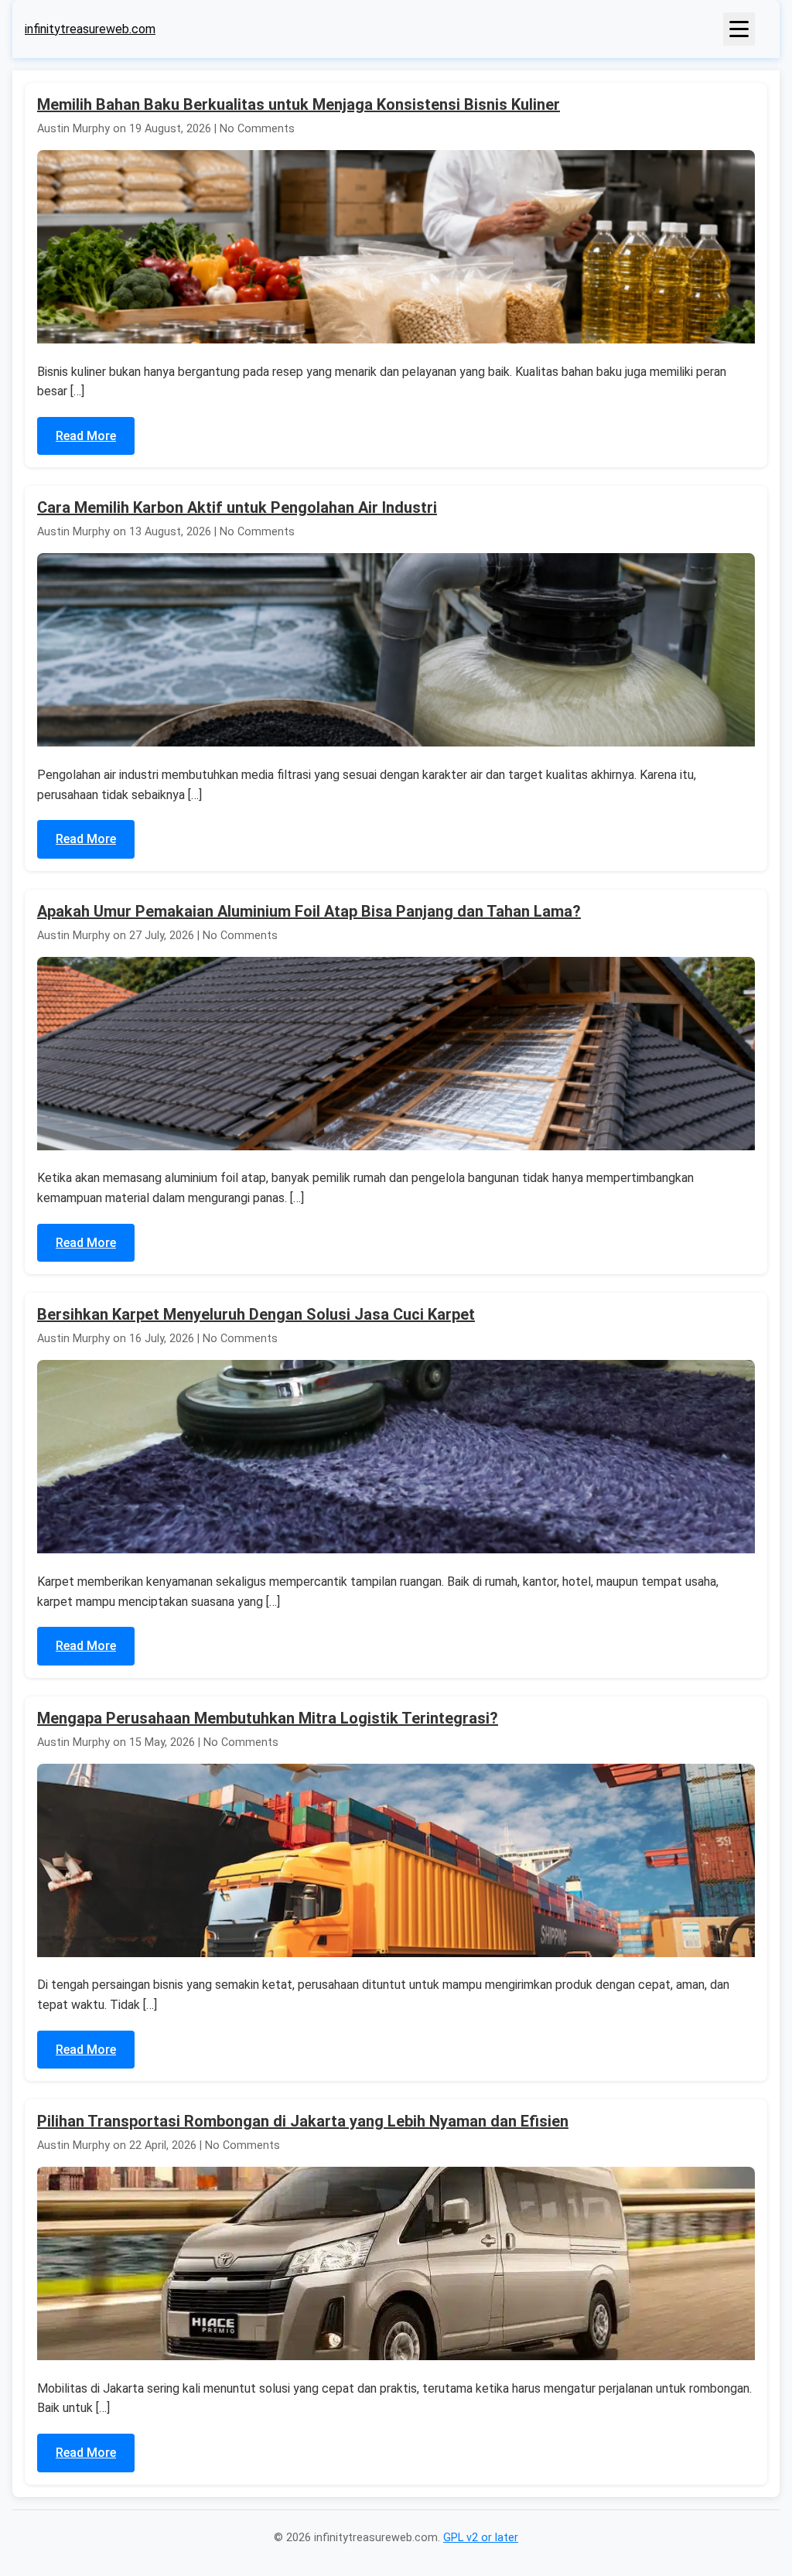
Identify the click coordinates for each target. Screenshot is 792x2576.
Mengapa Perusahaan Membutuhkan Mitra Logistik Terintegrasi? (268, 1718)
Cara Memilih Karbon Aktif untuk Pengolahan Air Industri (237, 507)
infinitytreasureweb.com (90, 29)
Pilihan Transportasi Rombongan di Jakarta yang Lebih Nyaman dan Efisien (303, 2121)
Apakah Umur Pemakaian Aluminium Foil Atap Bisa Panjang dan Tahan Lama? (309, 911)
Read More (86, 436)
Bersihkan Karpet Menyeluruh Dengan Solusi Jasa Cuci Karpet (256, 1314)
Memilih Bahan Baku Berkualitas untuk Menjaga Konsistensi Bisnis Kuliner (299, 104)
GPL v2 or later (481, 2538)
